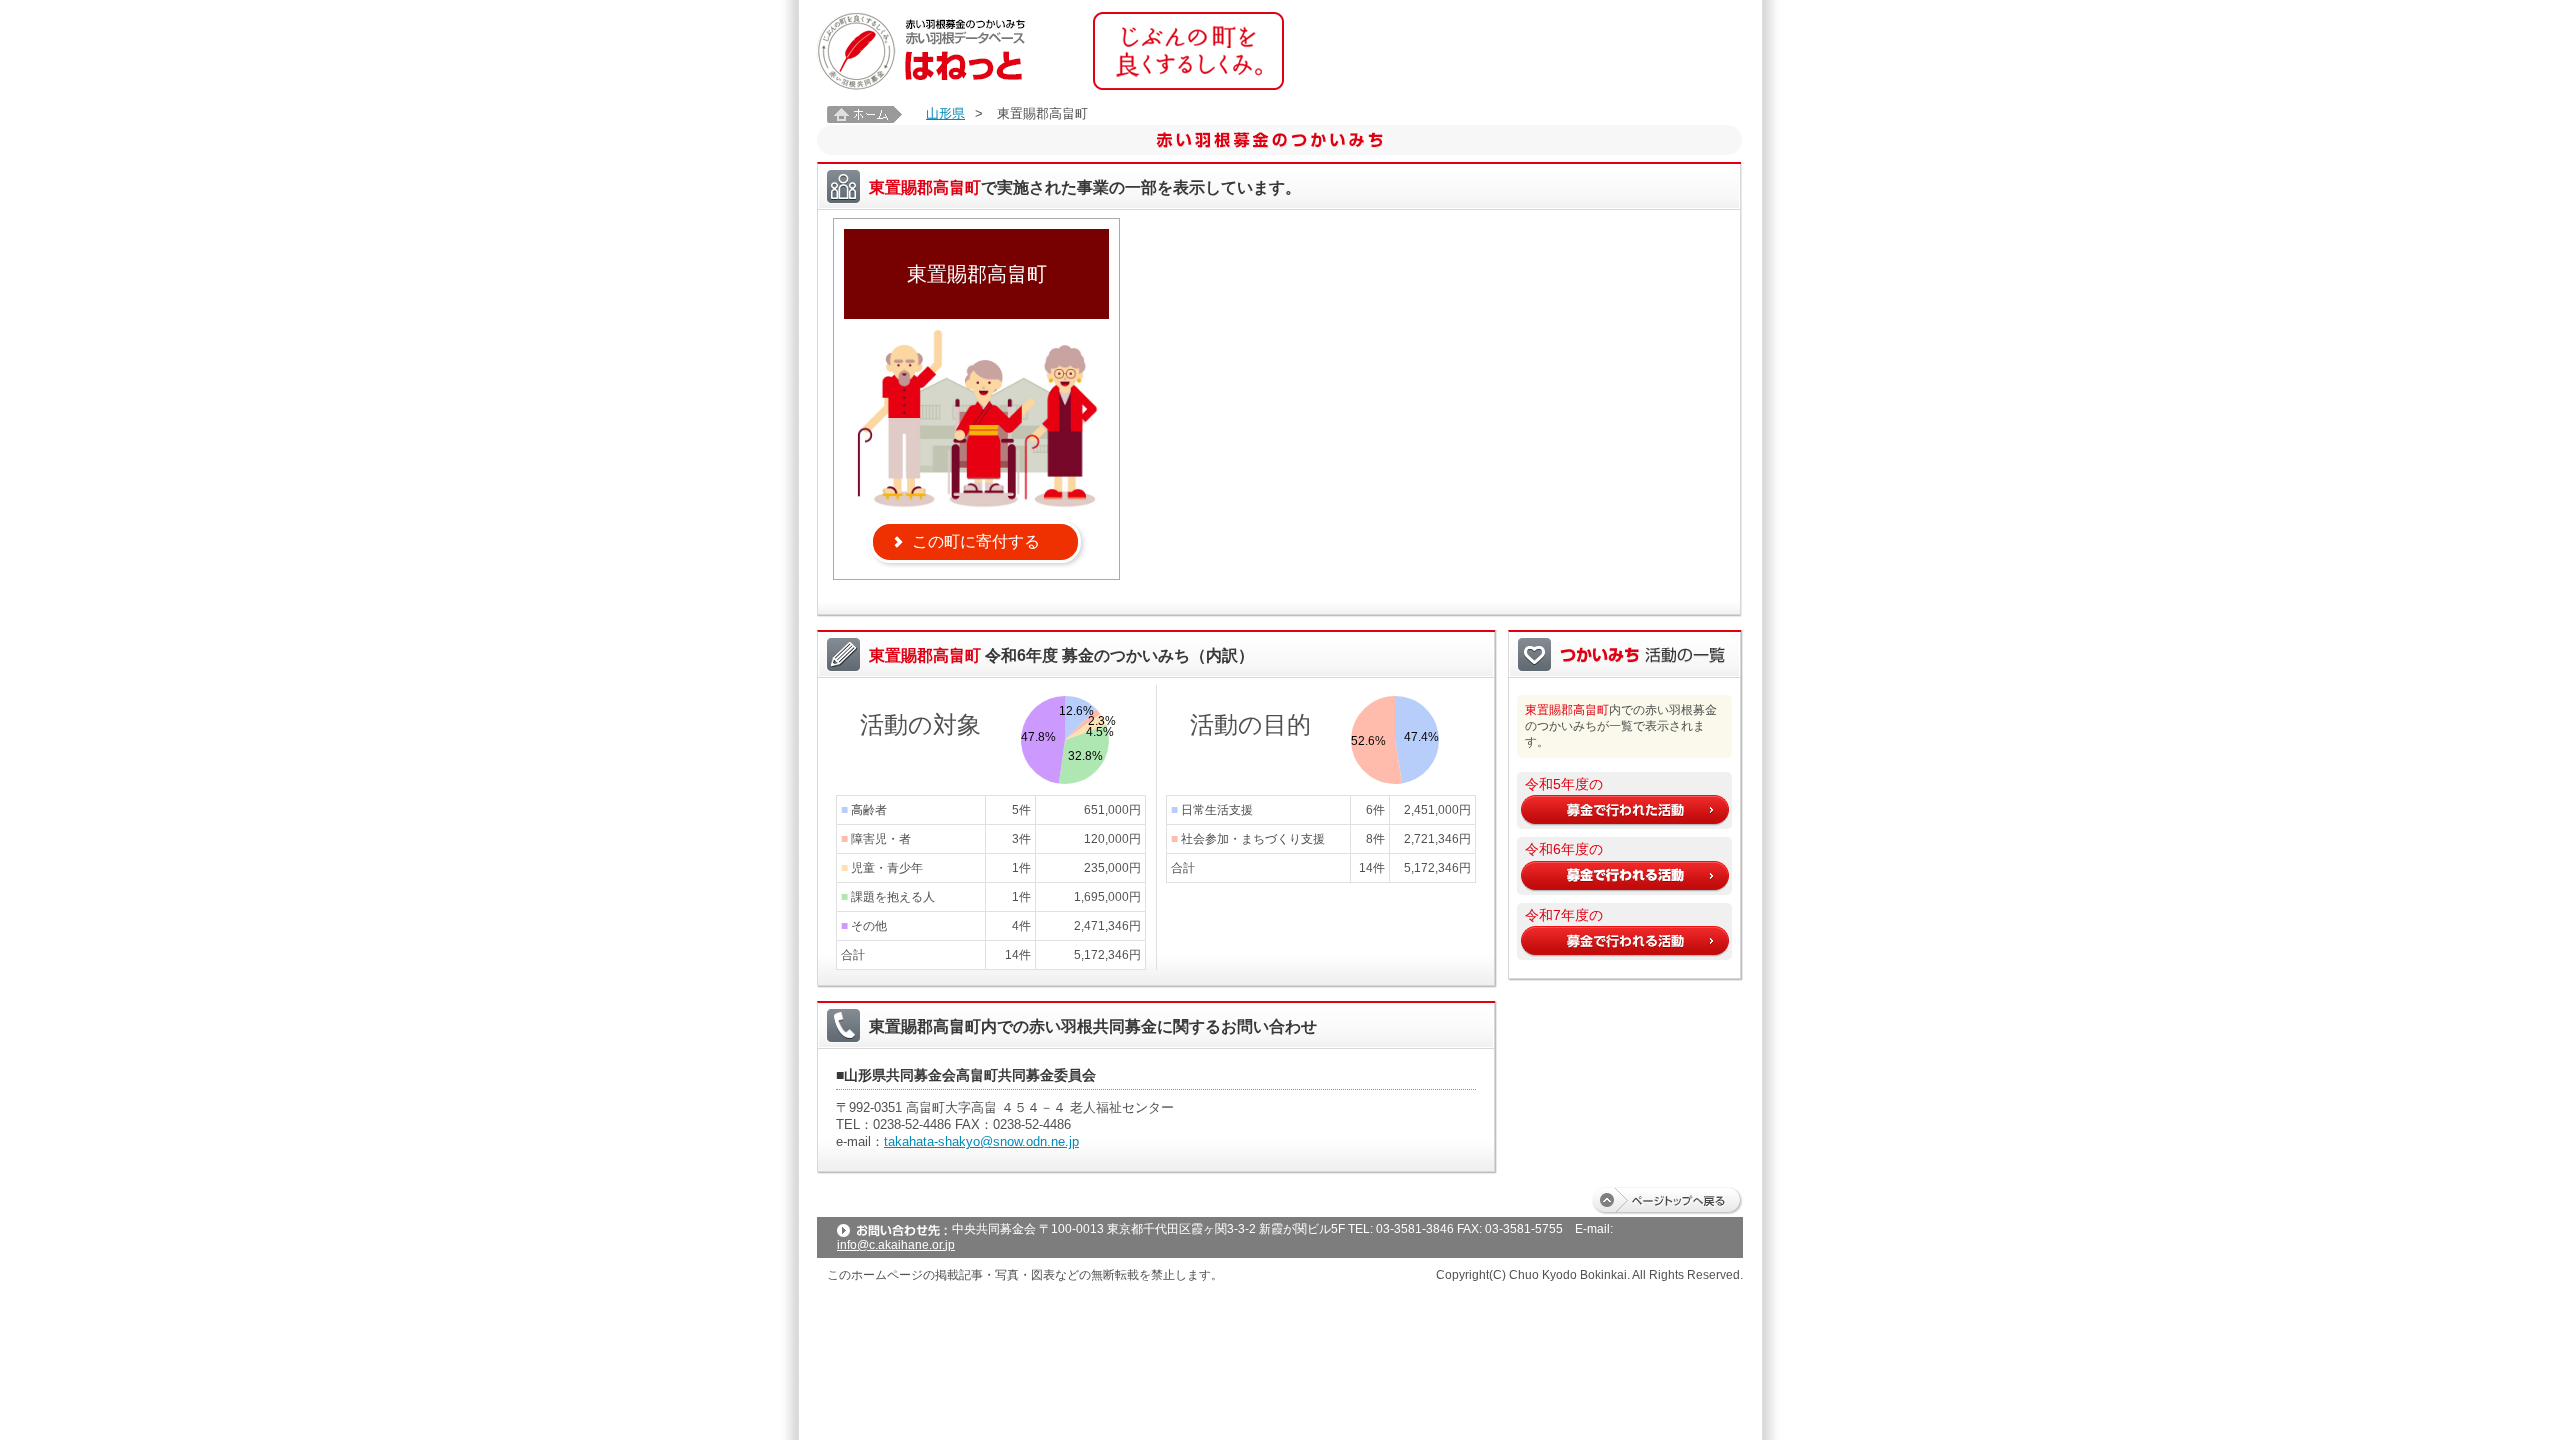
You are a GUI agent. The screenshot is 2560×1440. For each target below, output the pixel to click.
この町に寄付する (976, 541)
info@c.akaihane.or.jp (896, 1245)
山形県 (945, 113)
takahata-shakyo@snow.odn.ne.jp (981, 1141)
